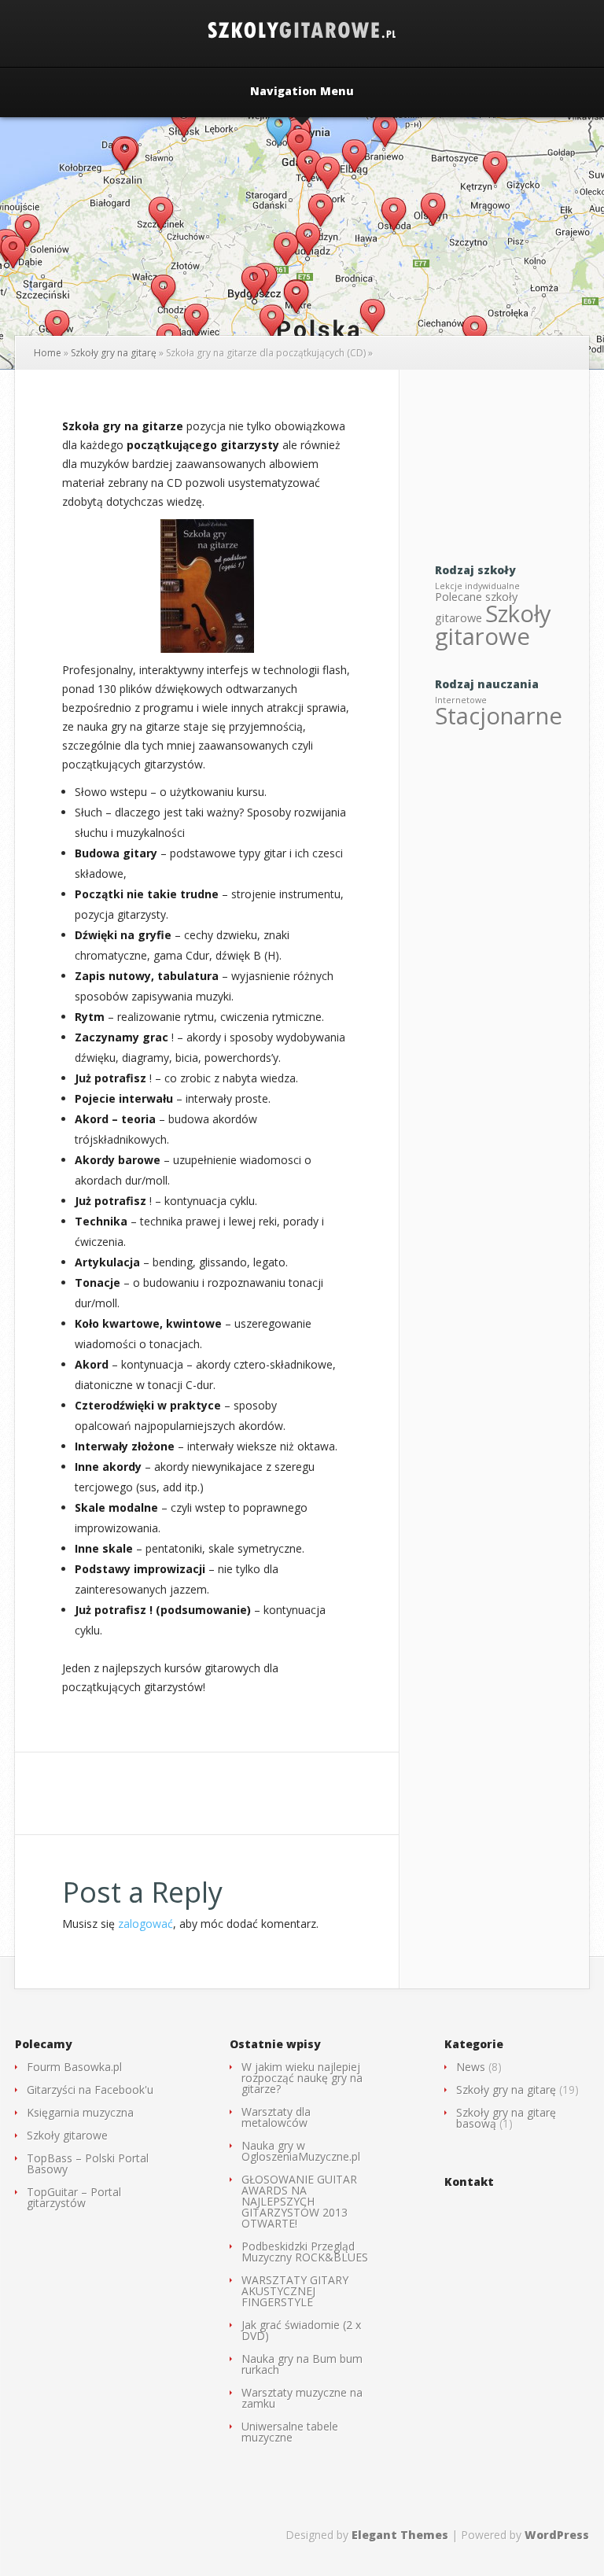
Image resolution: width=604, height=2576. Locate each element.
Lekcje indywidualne (477, 586)
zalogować (145, 1924)
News (471, 2067)
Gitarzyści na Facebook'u (90, 2090)
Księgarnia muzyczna (80, 2112)
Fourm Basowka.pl (74, 2067)
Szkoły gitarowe (493, 625)
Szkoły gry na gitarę (114, 353)
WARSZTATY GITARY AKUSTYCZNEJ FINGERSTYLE (295, 2291)
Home (48, 353)
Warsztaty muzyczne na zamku (302, 2398)
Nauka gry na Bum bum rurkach (302, 2364)
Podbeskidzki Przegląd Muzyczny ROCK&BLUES (305, 2252)
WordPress (557, 2535)
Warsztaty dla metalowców (276, 2117)
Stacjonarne (499, 716)
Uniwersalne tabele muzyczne (290, 2432)
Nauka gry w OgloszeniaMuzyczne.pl (301, 2151)
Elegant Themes (400, 2535)
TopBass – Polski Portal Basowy (88, 2163)
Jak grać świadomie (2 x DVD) (301, 2330)
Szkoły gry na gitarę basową (506, 2118)
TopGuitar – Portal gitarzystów (74, 2197)
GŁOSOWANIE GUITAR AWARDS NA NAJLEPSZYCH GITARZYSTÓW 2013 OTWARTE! (299, 2201)
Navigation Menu (302, 92)
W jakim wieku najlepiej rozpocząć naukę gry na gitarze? (302, 2078)
